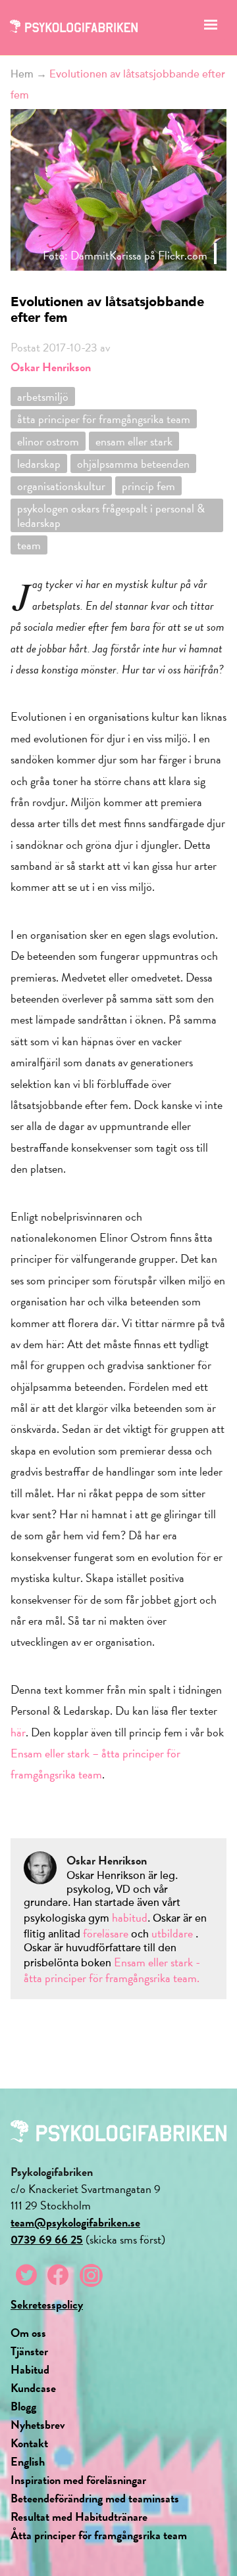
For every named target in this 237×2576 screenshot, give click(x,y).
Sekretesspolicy (47, 2304)
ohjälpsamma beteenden (133, 463)
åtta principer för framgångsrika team (104, 419)
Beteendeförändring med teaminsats (95, 2498)
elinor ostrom (48, 441)
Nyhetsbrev (38, 2425)
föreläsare (107, 1933)
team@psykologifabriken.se (75, 2222)
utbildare (172, 1933)
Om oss (28, 2333)
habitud (130, 1917)
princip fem (148, 486)
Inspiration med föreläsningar (78, 2480)
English (28, 2461)
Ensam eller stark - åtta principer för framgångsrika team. (112, 1970)
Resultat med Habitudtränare (79, 2517)
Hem (22, 74)
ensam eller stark (134, 441)
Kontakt (29, 2443)
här (18, 1732)
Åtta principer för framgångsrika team (99, 2535)
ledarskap (39, 463)
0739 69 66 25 (47, 2239)
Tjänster (29, 2351)
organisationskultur (61, 486)
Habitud (30, 2369)
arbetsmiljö (43, 396)
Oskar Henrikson (51, 367)
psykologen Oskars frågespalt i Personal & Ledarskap (111, 515)
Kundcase (33, 2388)
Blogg (23, 2406)
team (29, 545)
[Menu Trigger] (210, 28)
